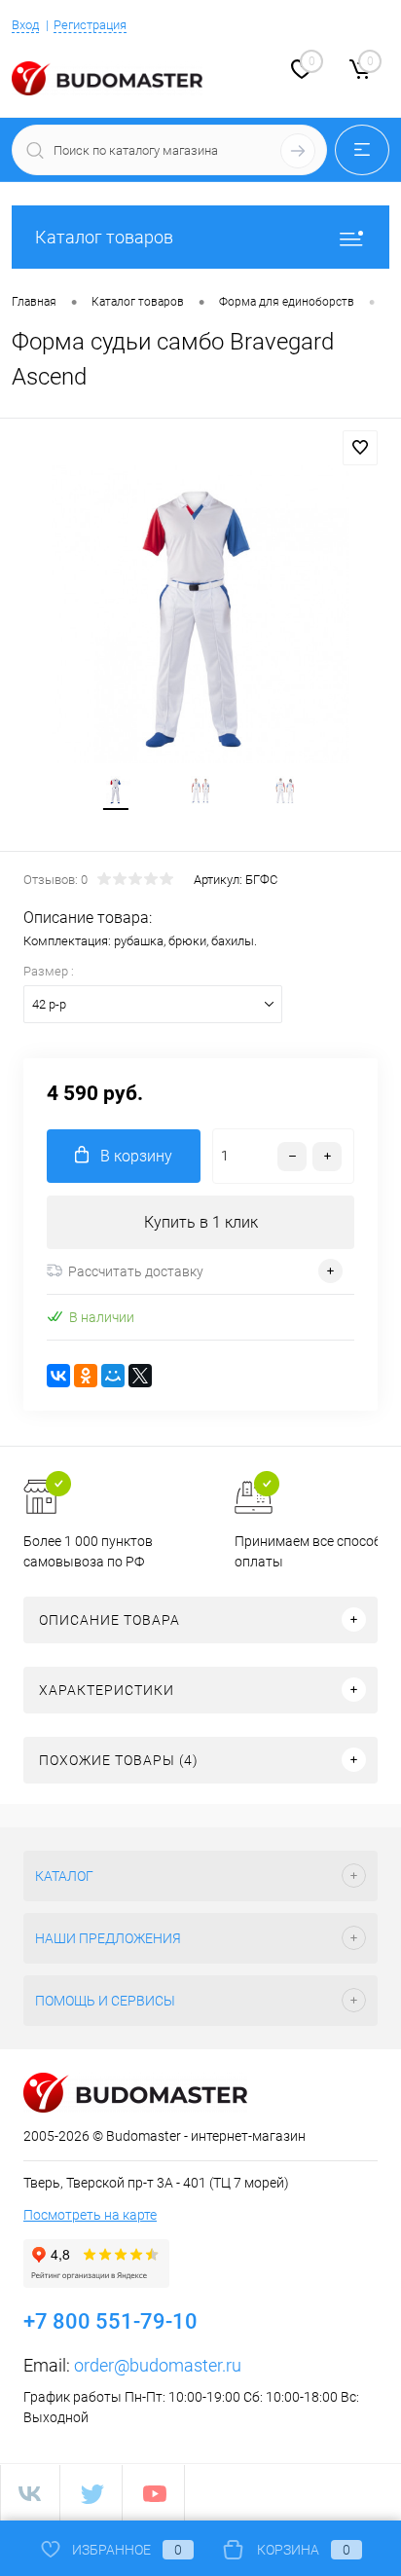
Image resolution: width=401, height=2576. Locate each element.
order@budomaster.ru (158, 2365)
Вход (25, 25)
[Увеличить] (200, 614)
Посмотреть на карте (90, 2215)
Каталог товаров (104, 237)
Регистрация (90, 25)
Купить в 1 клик (201, 1222)
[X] (140, 1376)
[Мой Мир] (113, 1376)
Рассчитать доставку (136, 1271)
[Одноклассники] (86, 1376)
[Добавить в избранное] (360, 448)
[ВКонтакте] (58, 1376)
